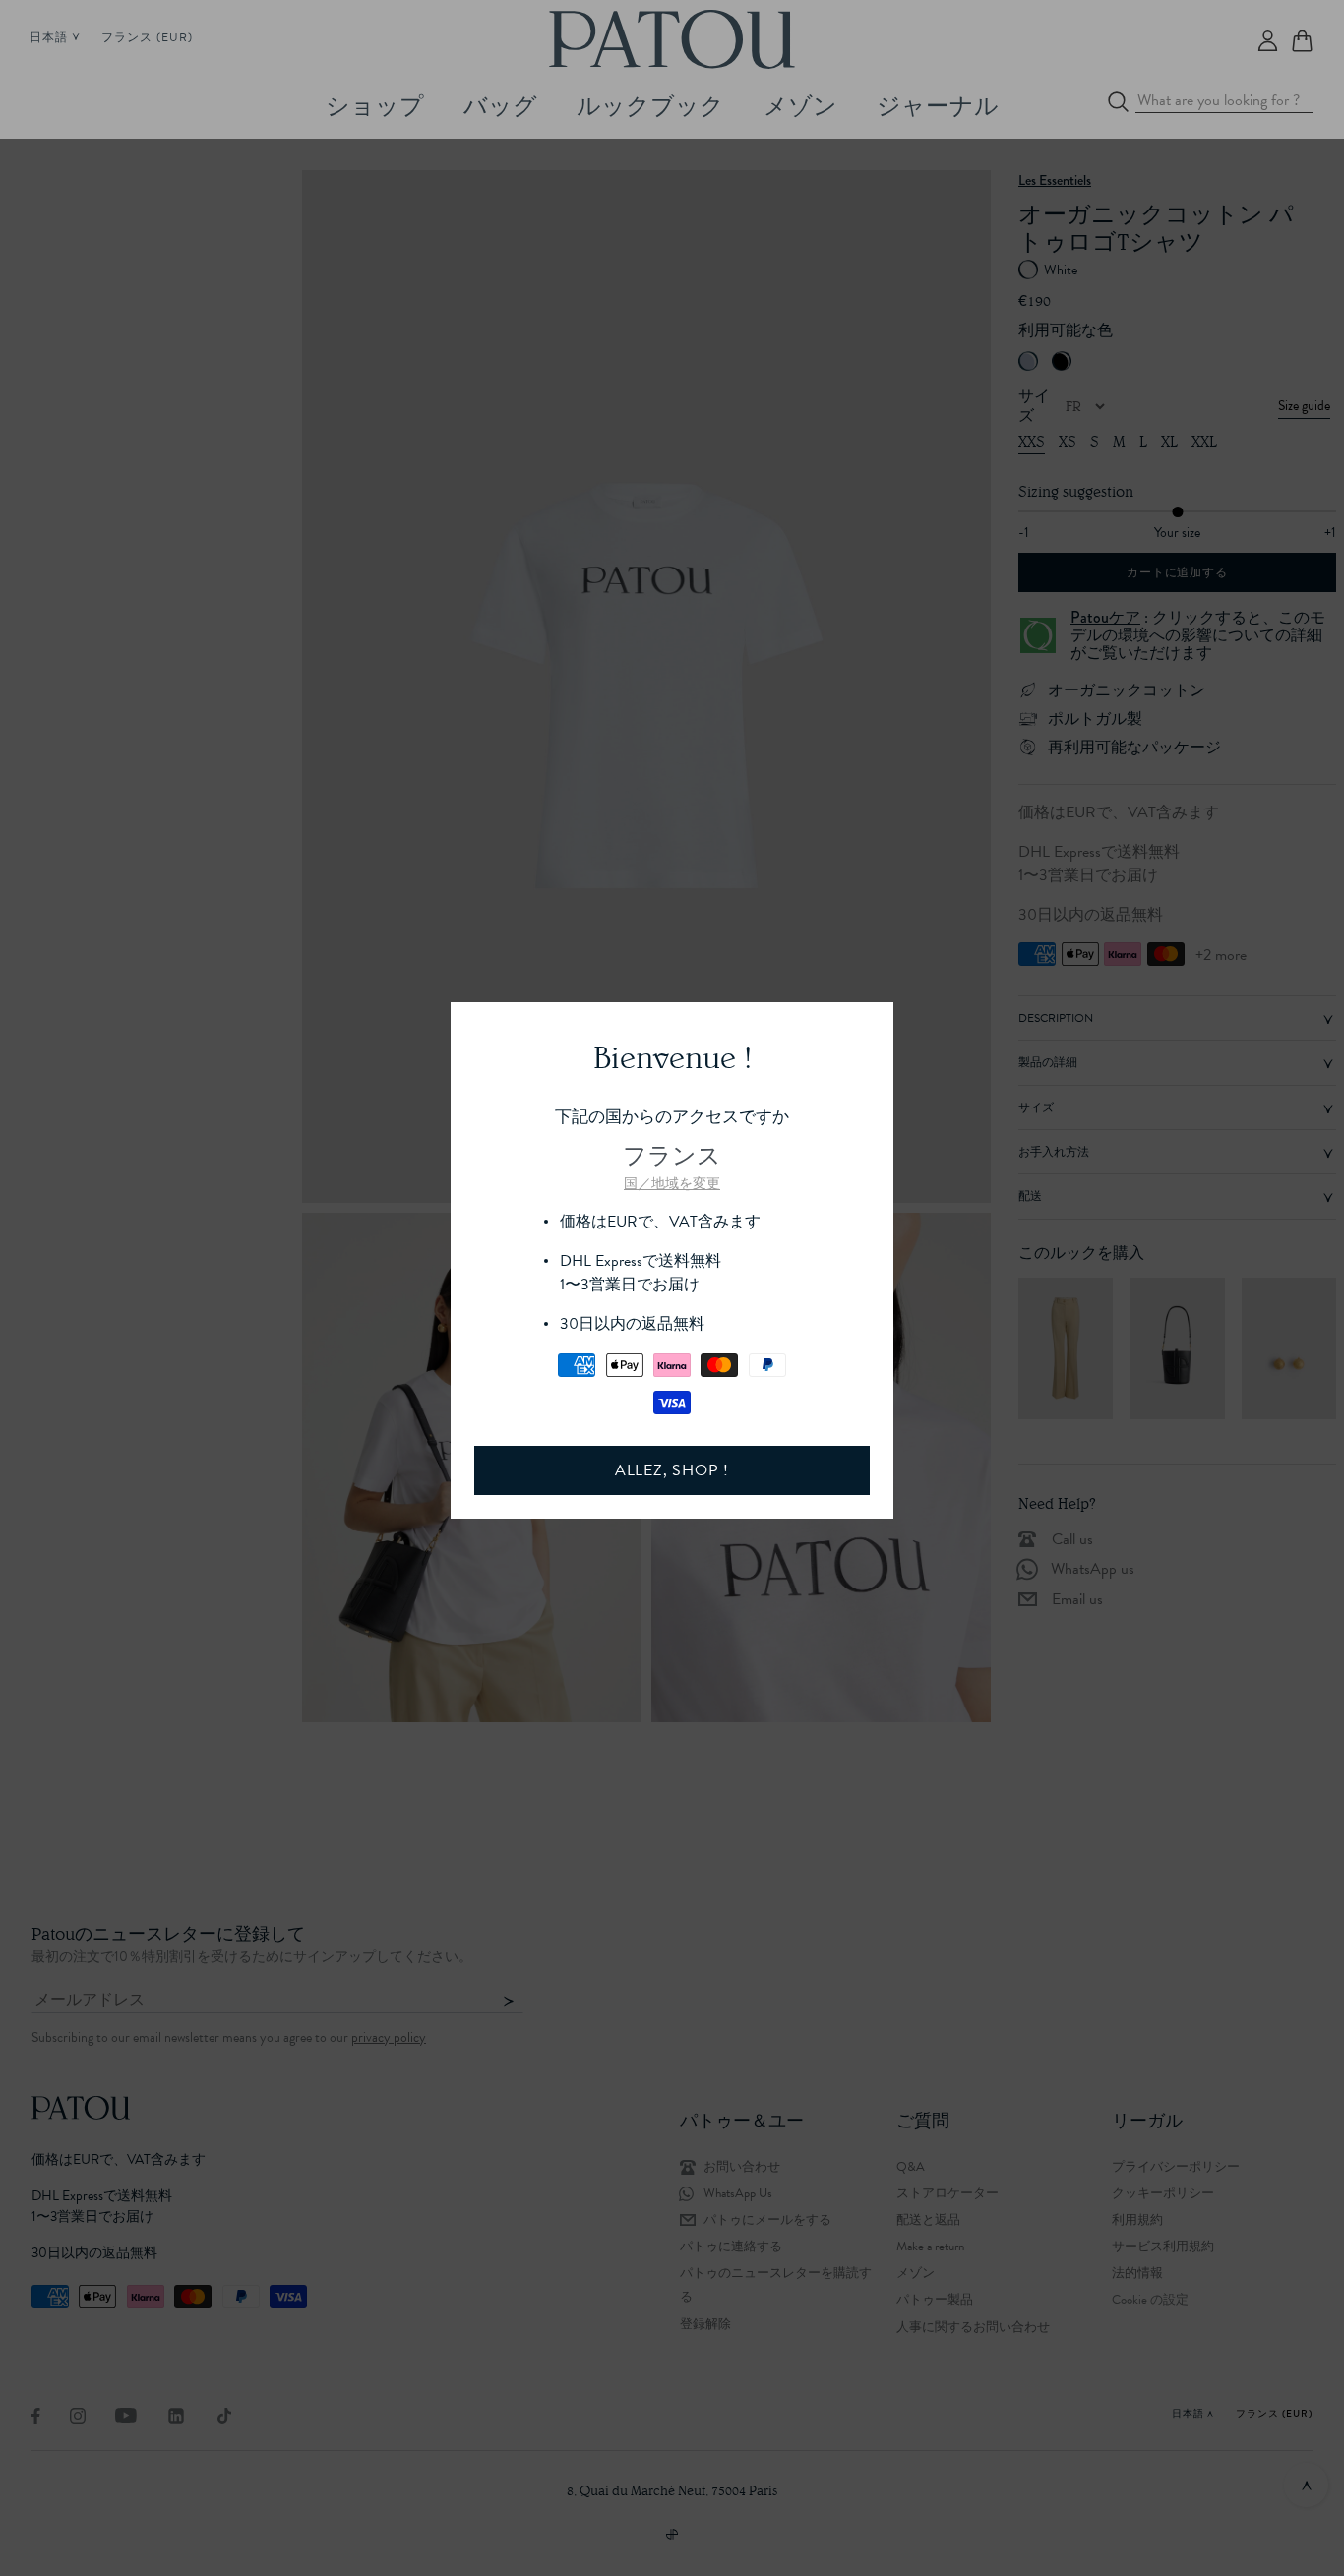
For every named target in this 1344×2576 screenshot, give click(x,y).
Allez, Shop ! (672, 1470)
